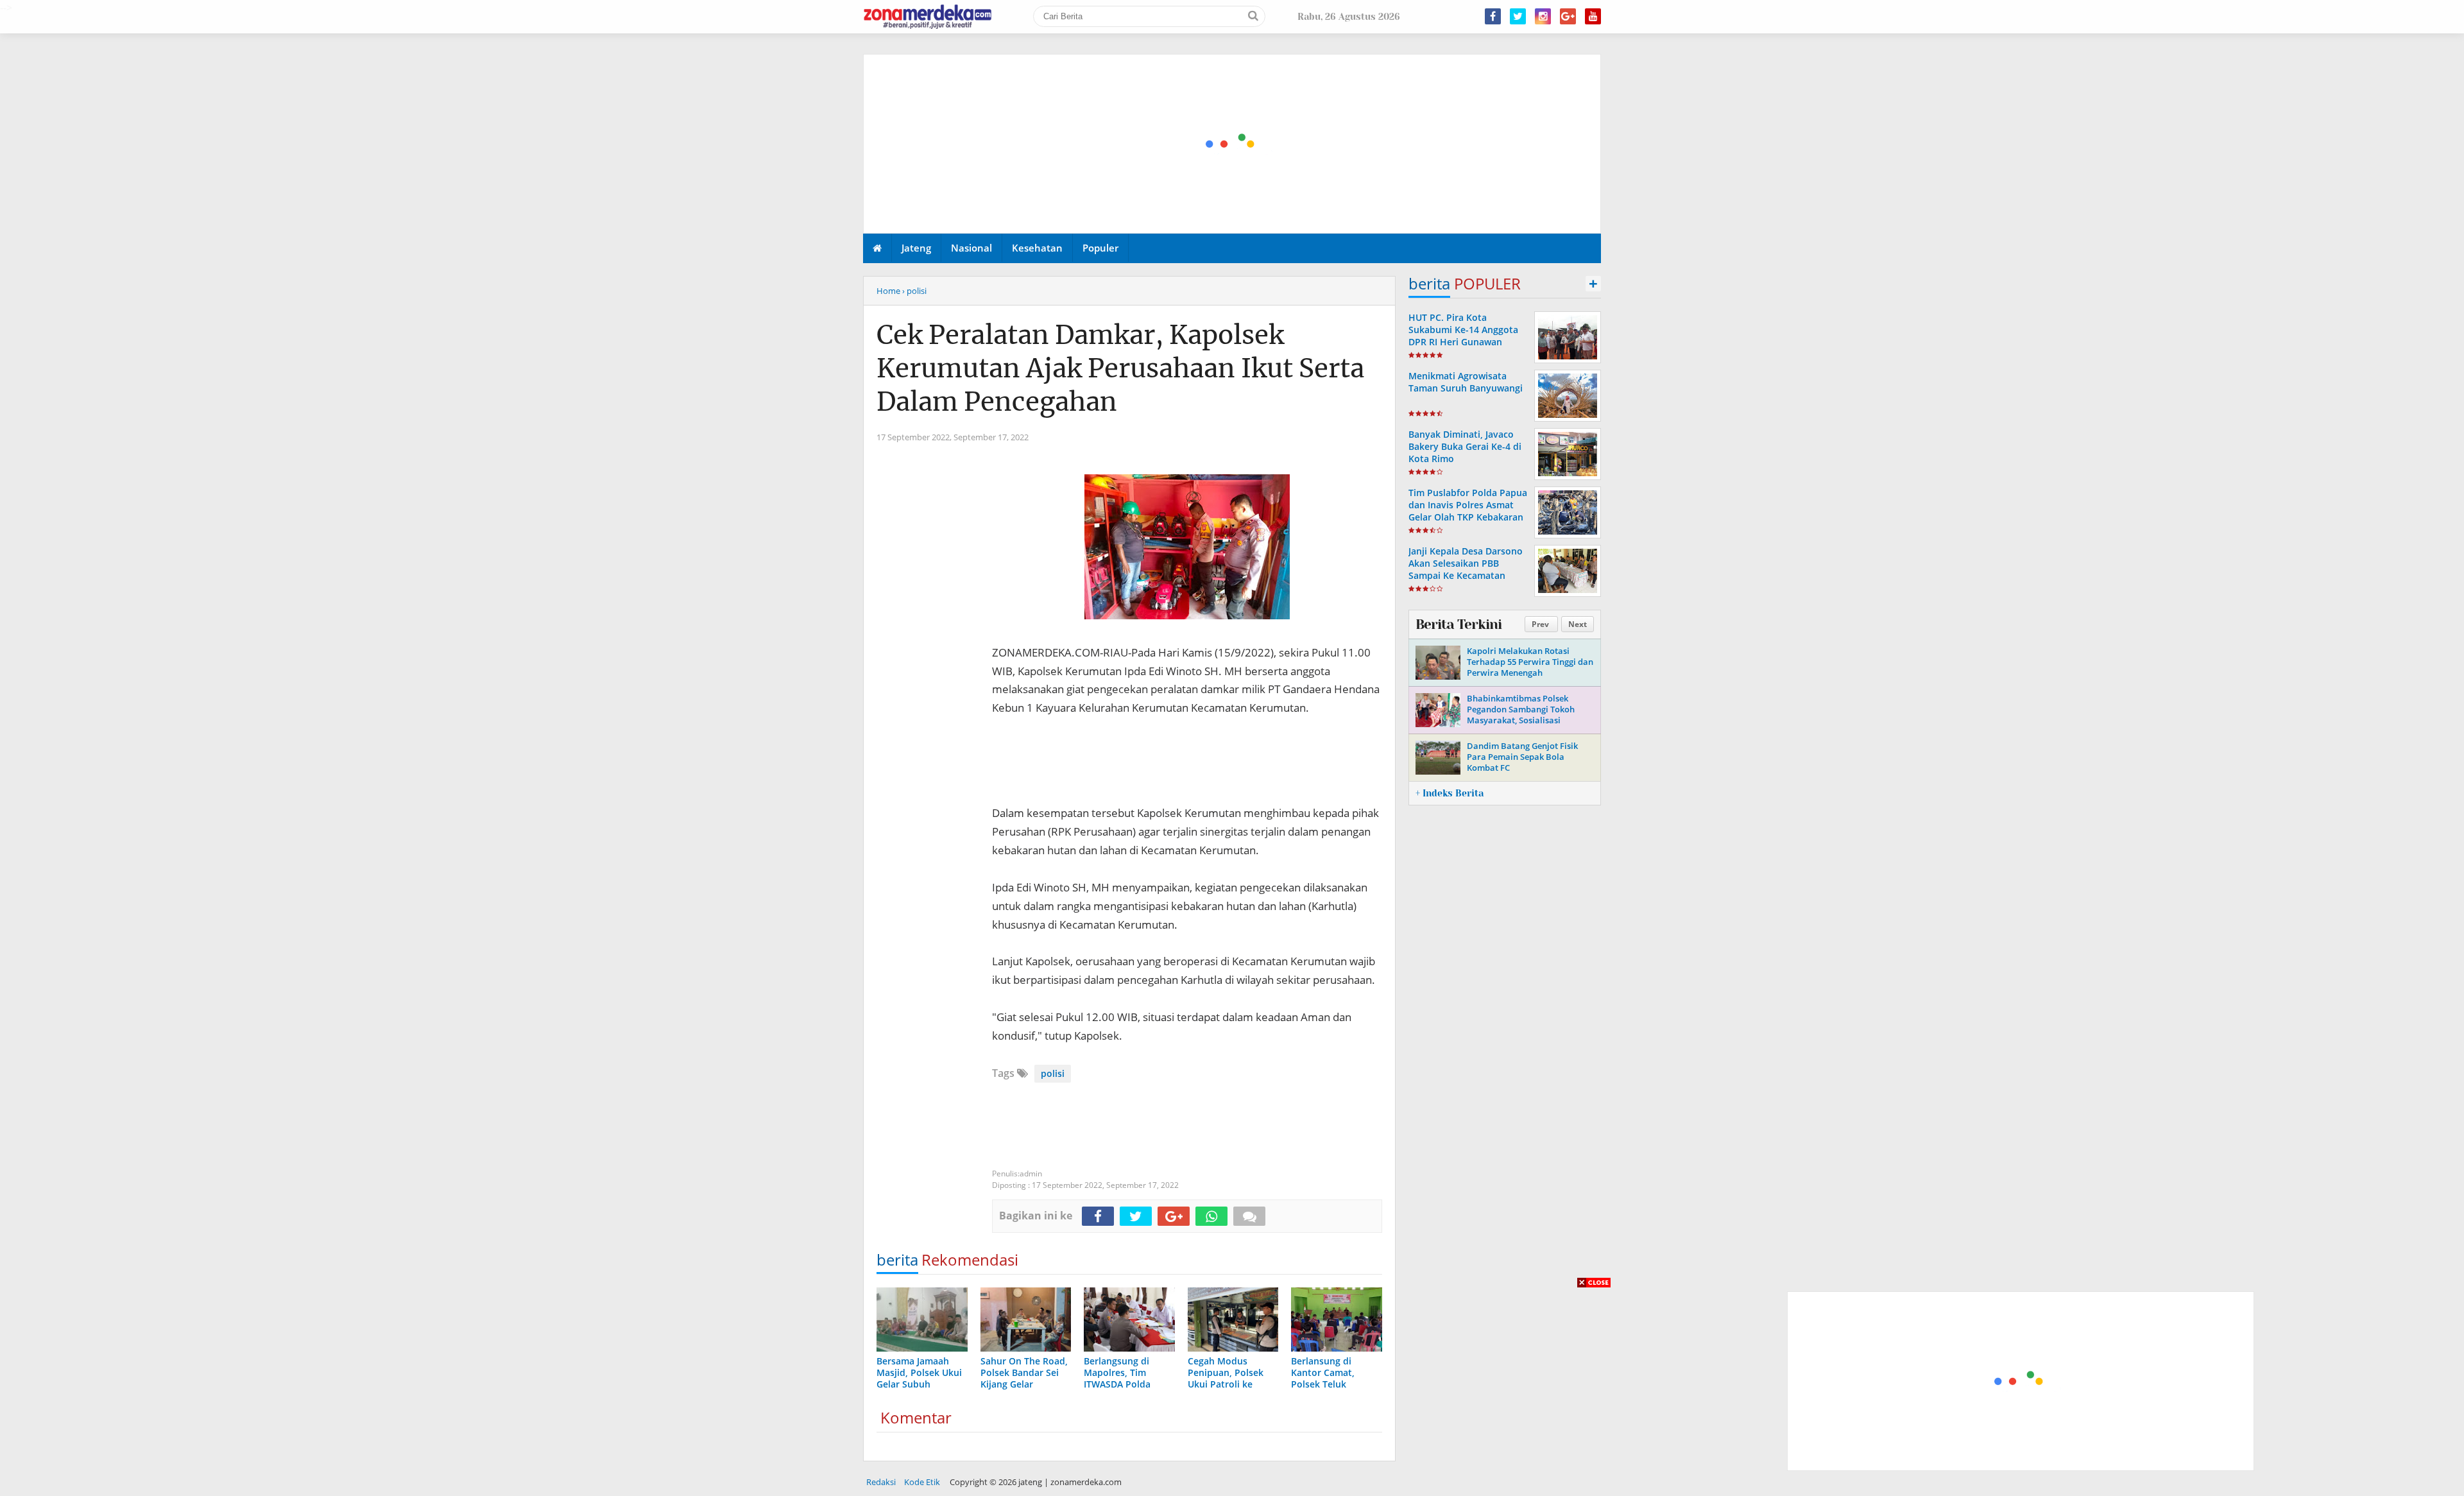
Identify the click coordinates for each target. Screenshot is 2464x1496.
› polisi (914, 291)
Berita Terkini (1459, 624)
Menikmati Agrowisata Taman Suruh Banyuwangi (1466, 382)
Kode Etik (922, 1482)
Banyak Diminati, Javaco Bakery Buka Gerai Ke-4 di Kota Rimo (1465, 446)
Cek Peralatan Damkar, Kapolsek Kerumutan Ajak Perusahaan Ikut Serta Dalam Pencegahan (1120, 368)
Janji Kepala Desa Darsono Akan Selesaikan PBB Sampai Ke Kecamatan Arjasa (1466, 570)
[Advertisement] (1233, 144)
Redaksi (881, 1482)
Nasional (971, 248)
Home (888, 291)
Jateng (916, 248)
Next (1578, 624)
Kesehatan (1037, 248)
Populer (1100, 248)
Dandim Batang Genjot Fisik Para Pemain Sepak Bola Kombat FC (1522, 757)
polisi (1053, 1073)
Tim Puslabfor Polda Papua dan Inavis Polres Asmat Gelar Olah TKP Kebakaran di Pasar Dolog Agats (1468, 511)
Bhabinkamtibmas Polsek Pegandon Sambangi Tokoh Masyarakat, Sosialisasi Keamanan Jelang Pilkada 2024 (1527, 715)
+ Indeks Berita (1450, 793)
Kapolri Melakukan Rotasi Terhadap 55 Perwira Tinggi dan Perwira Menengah (1530, 662)
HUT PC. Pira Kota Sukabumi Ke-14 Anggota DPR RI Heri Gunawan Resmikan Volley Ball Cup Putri (1464, 342)
